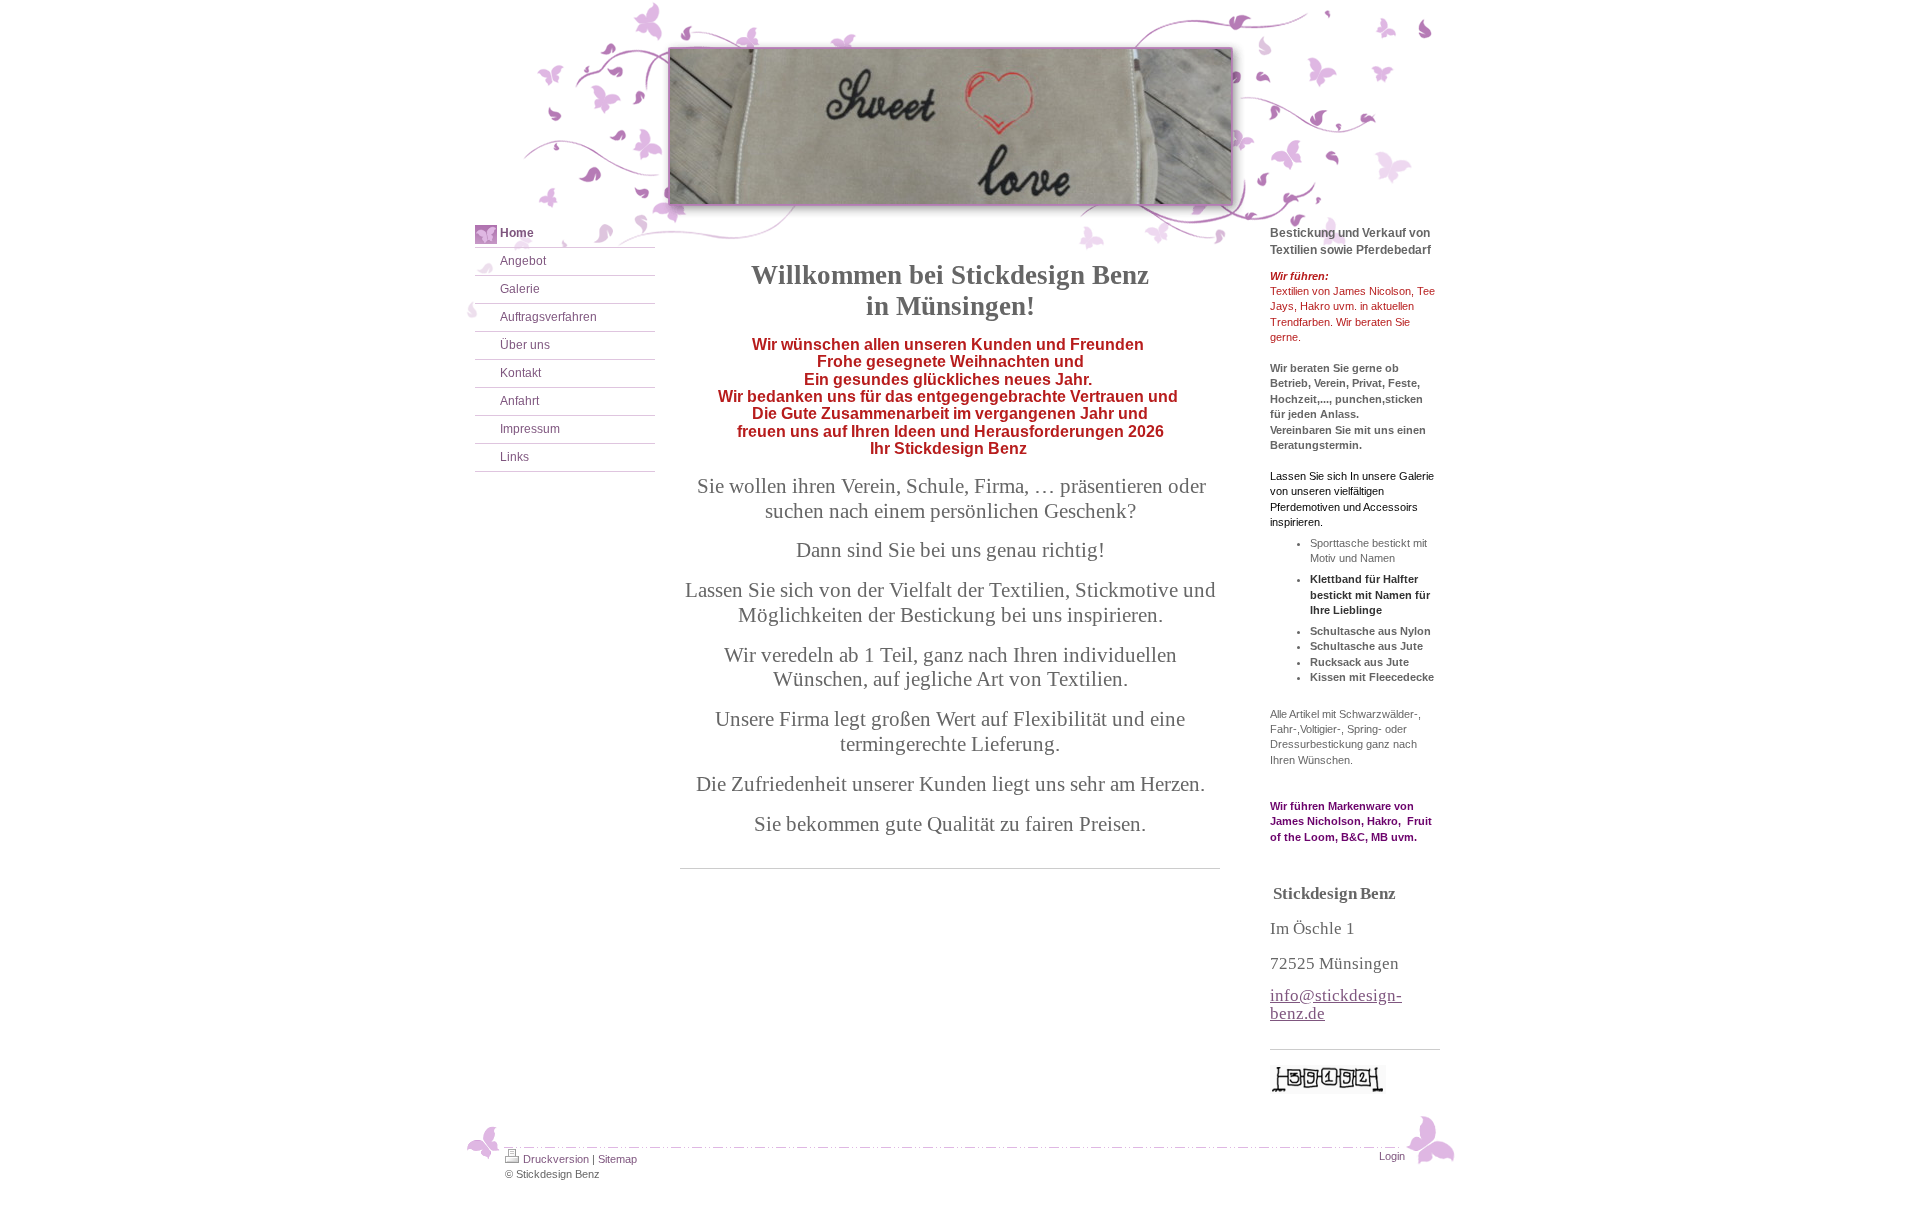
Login (1392, 1156)
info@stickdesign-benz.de (1336, 1004)
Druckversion (556, 1159)
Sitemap (617, 1159)
